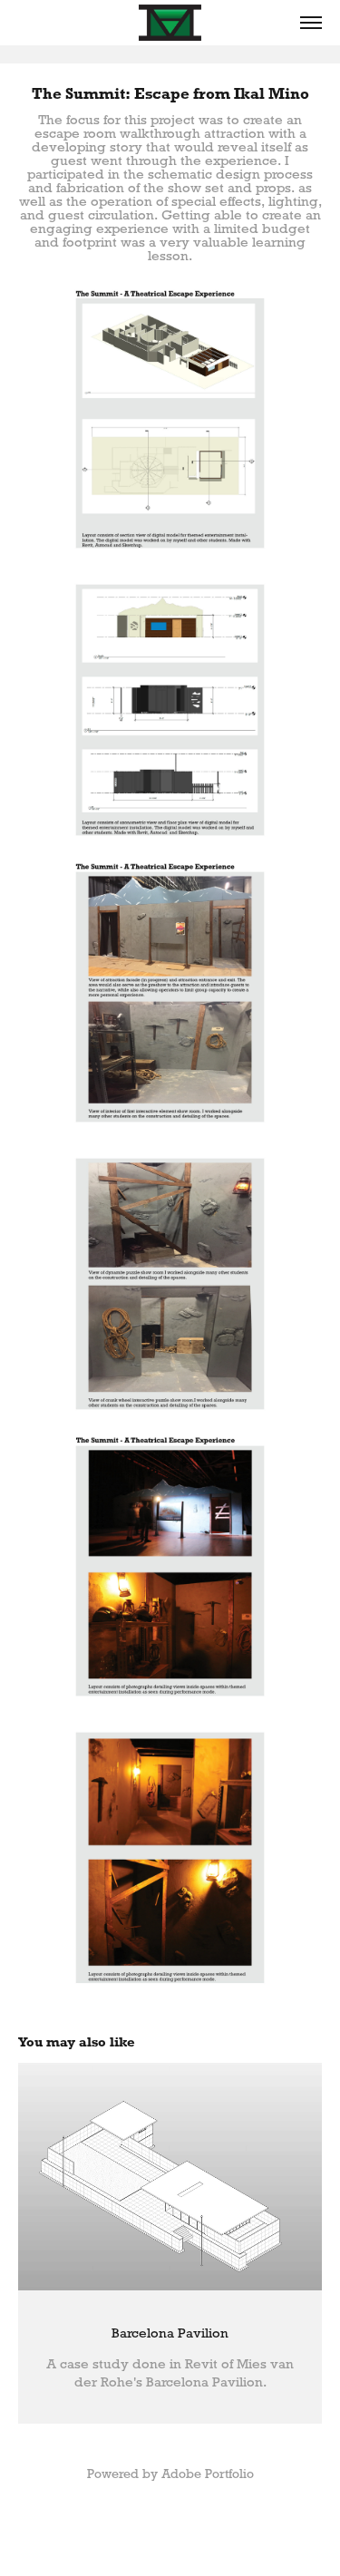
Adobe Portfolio (208, 2474)
